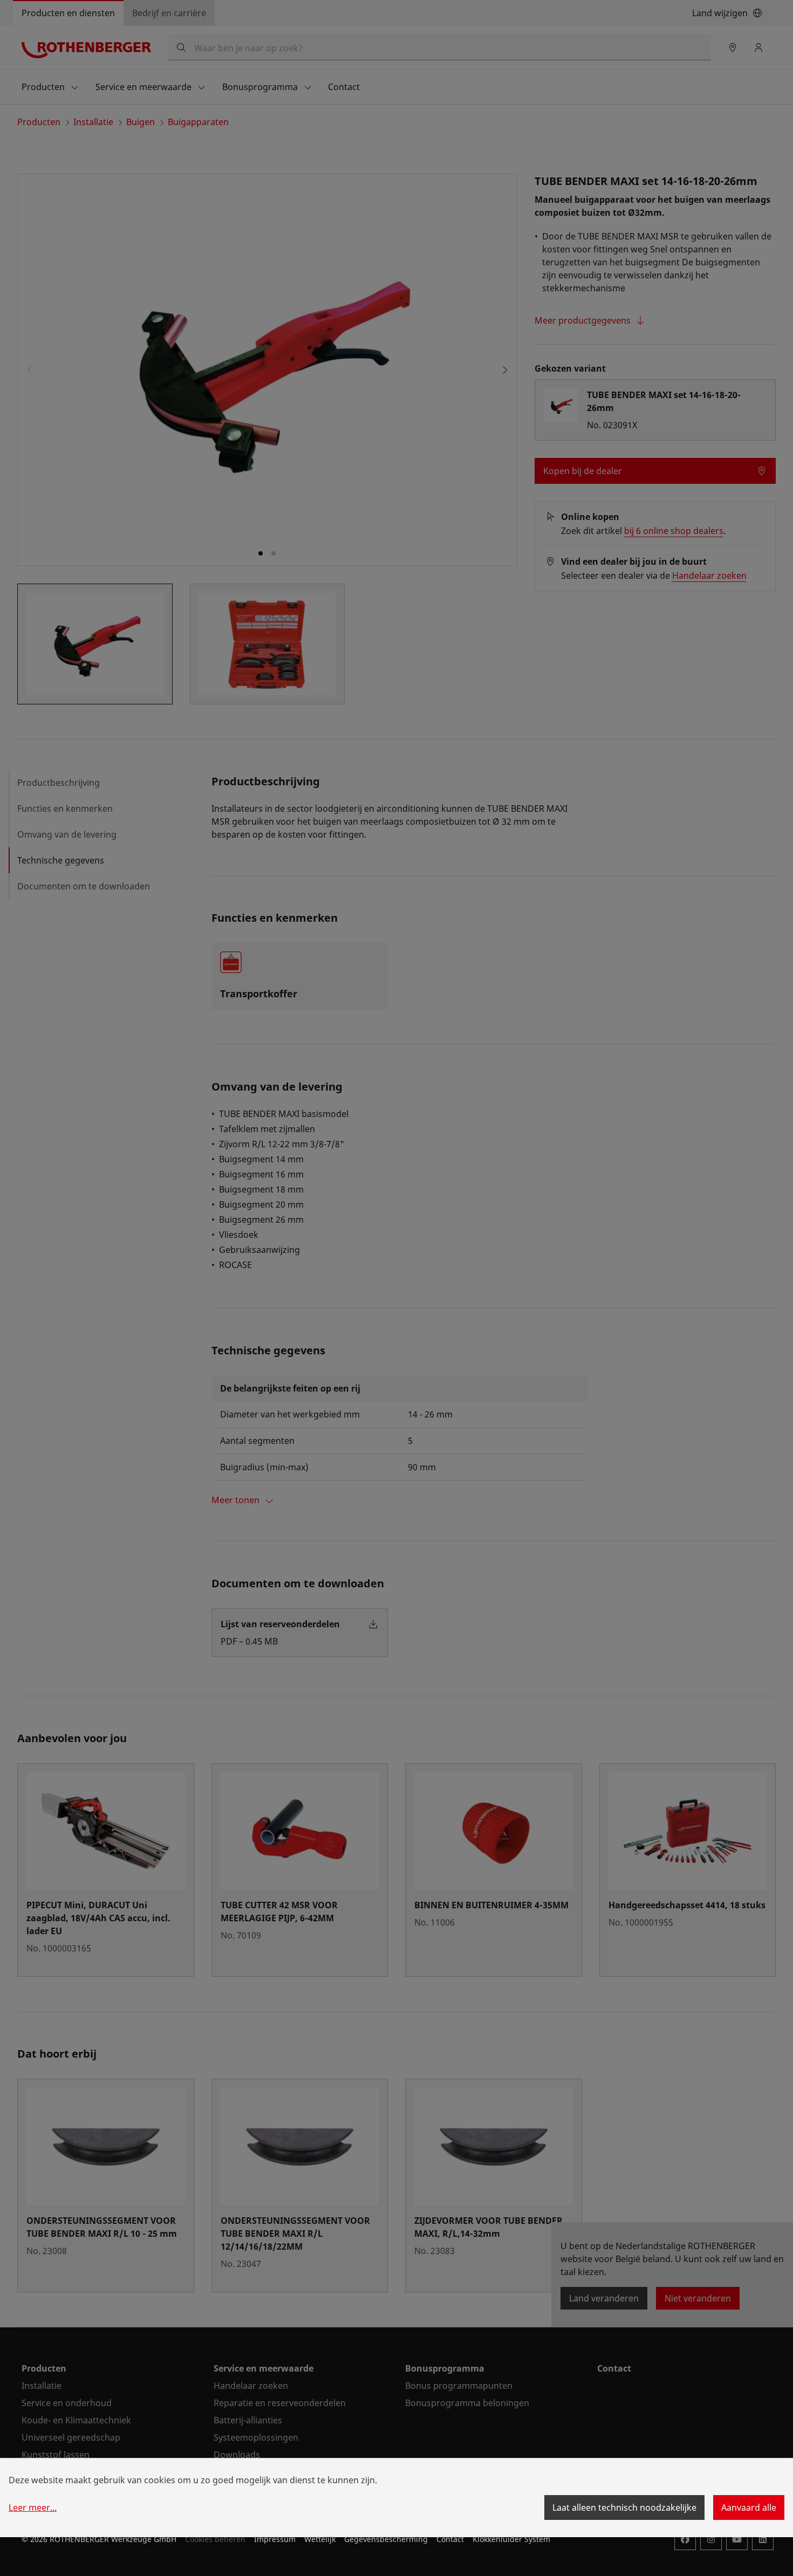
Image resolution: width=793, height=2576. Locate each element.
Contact (450, 2539)
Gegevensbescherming (386, 2539)
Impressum (275, 2539)
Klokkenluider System (511, 2539)
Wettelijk (320, 2539)
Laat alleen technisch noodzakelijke (624, 2508)
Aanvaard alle (749, 2508)
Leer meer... (33, 2508)
